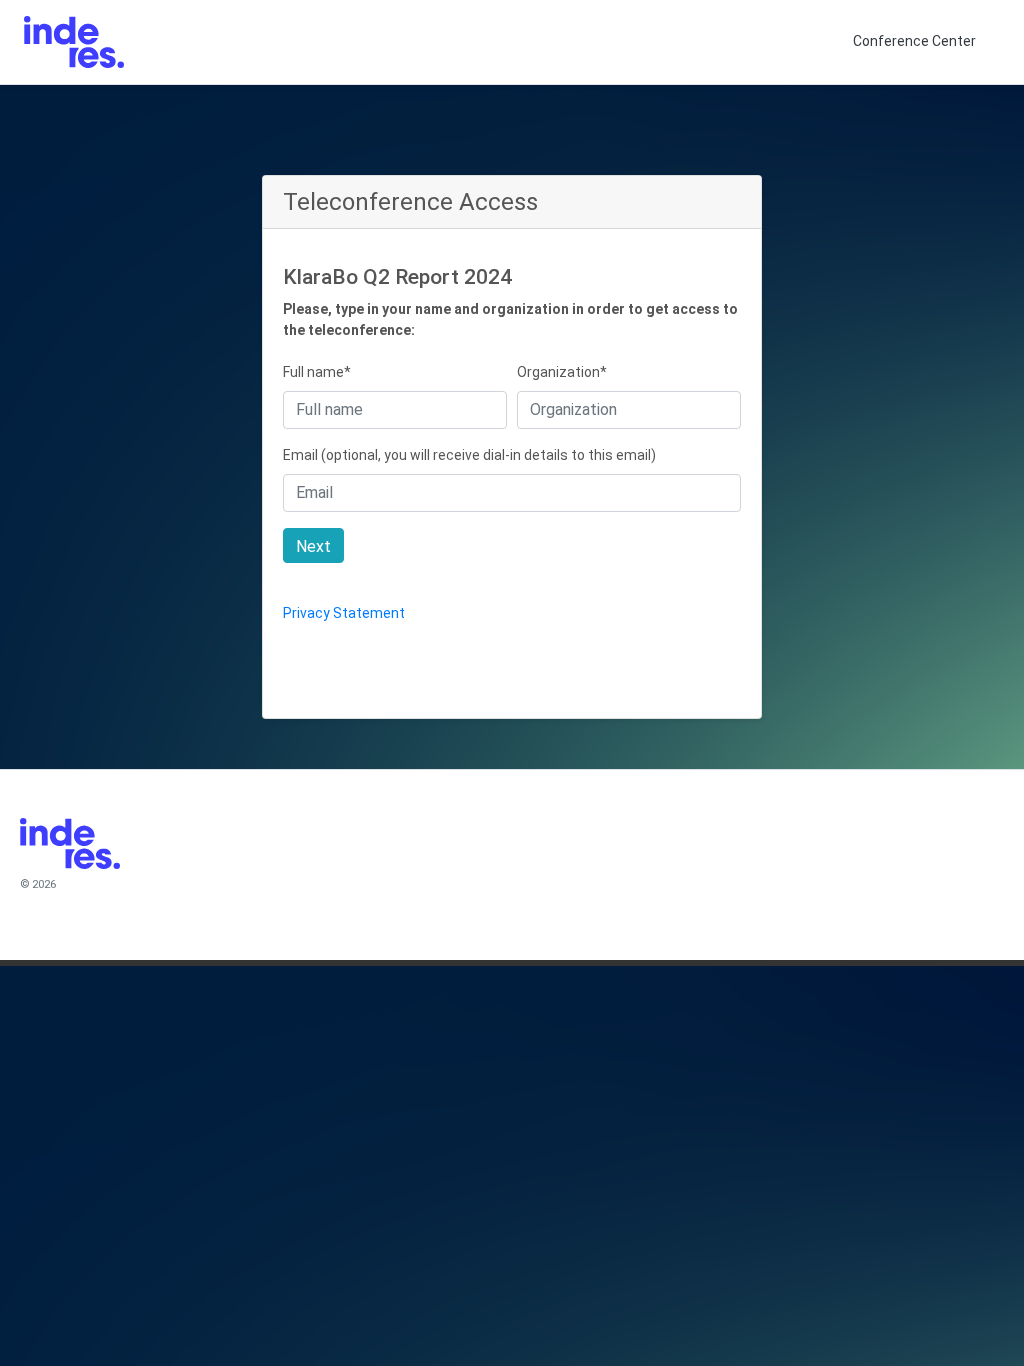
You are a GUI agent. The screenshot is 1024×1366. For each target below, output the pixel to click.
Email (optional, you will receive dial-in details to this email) (469, 455)
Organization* (562, 372)
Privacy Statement (344, 613)
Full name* (317, 372)
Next (313, 546)
